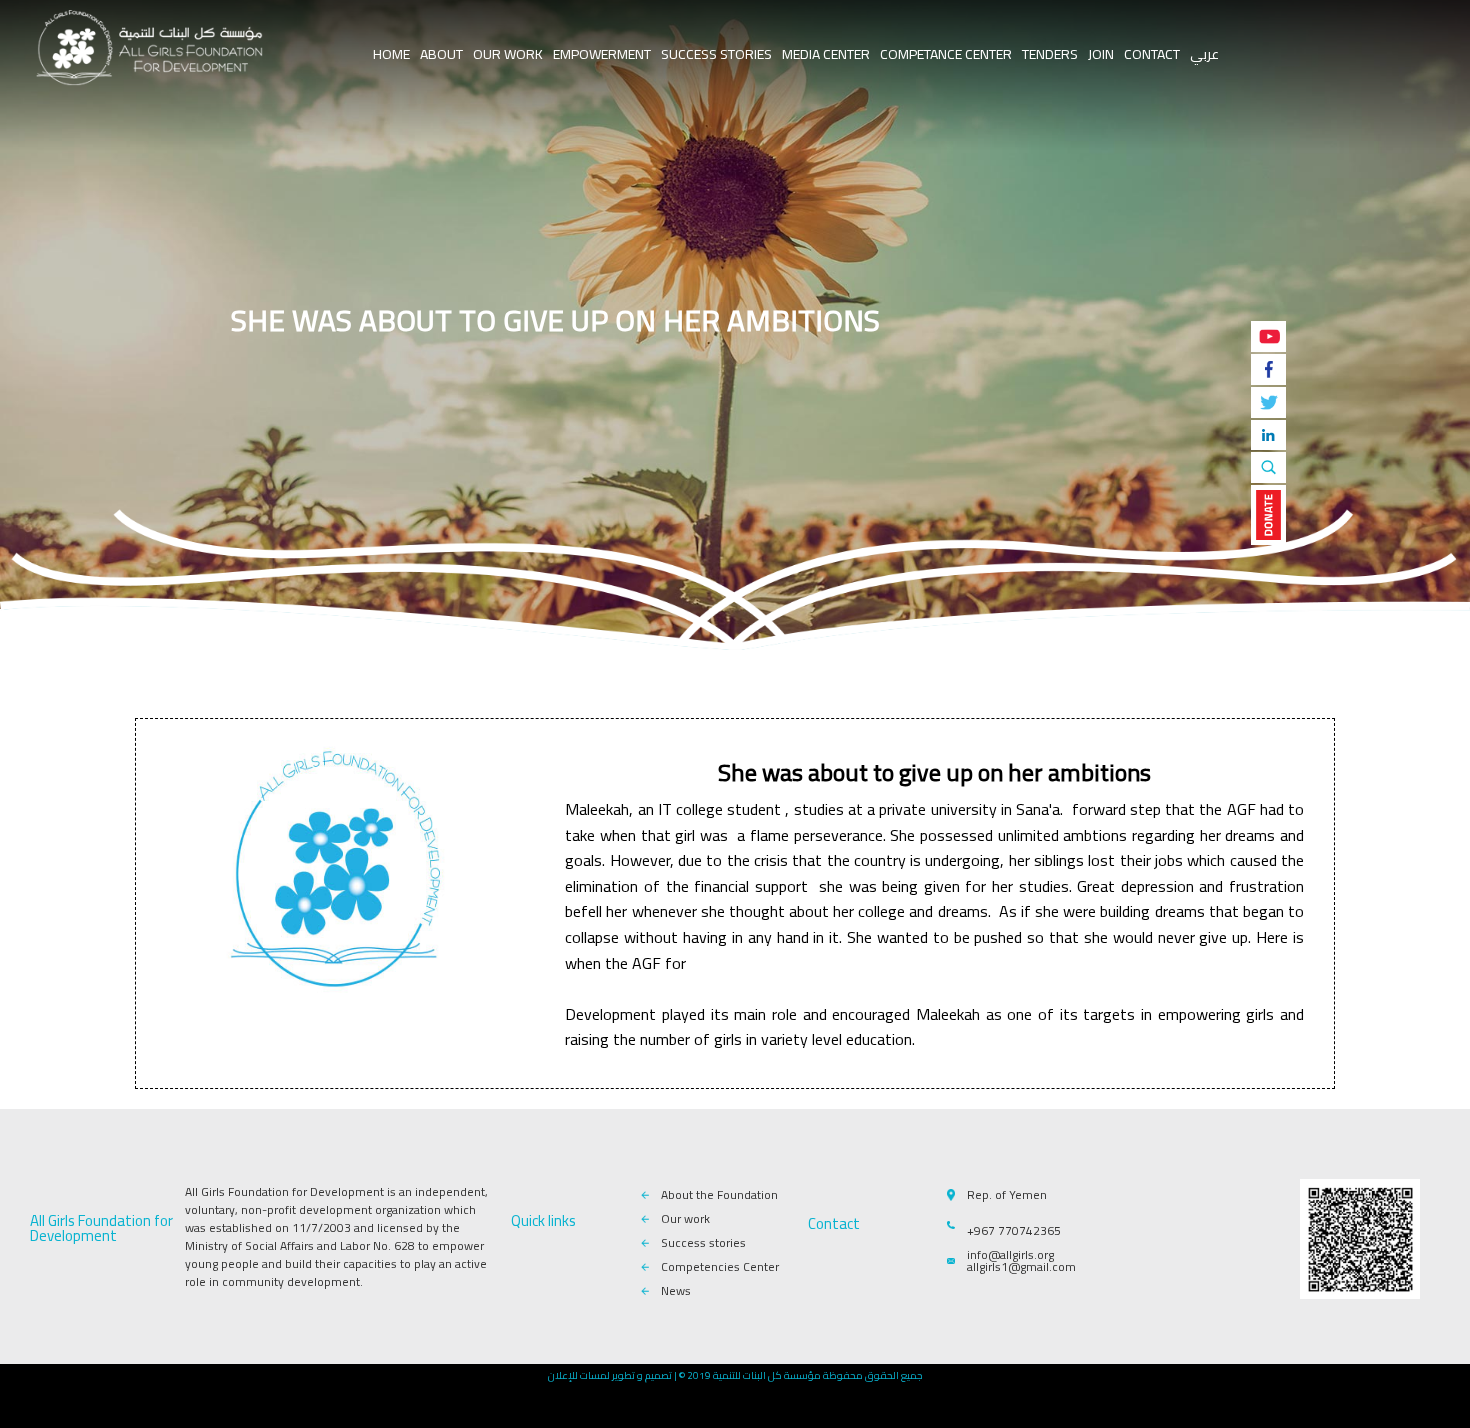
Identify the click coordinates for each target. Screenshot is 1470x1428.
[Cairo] (150, 50)
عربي (1204, 54)
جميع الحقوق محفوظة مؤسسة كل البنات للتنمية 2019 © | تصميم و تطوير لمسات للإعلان (735, 1375)
